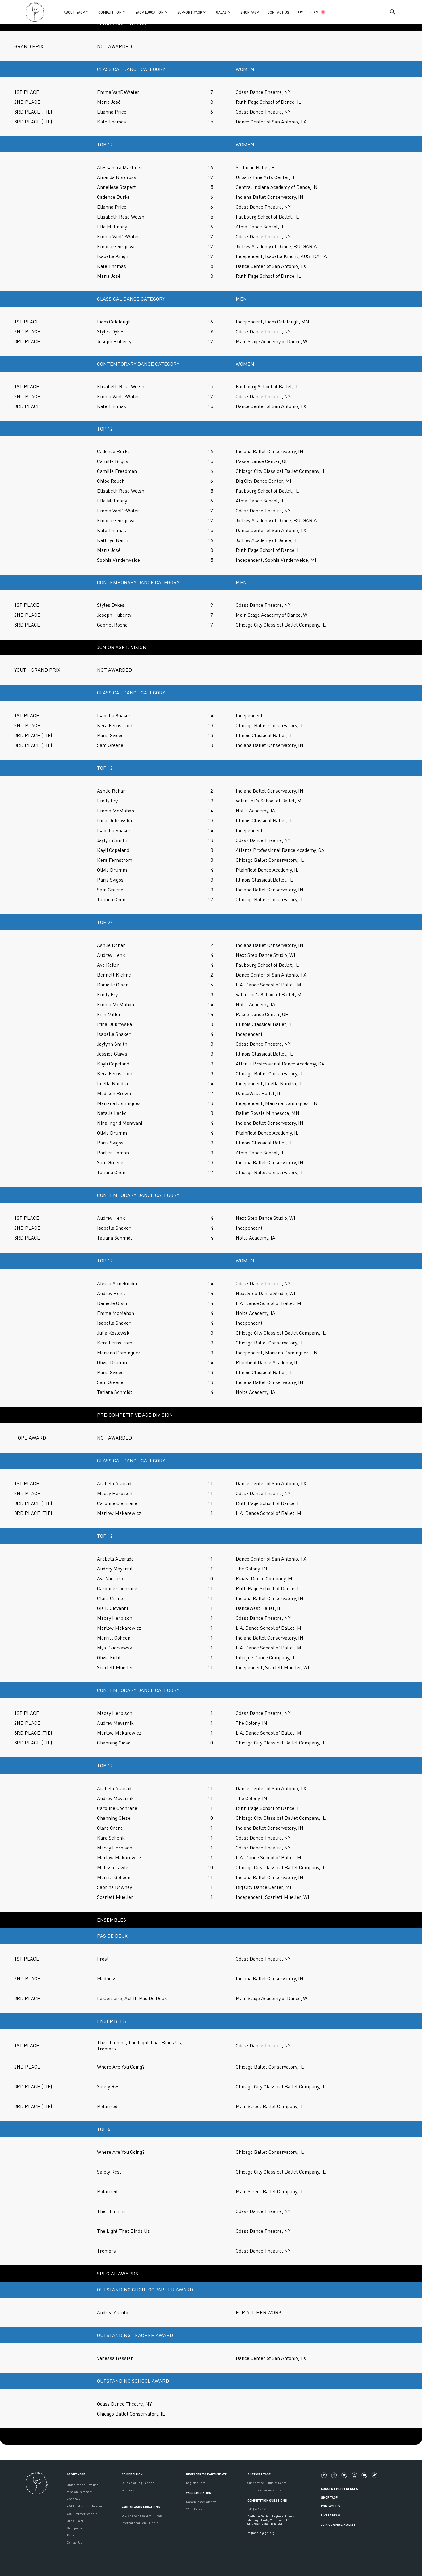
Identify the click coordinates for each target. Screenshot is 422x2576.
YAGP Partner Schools (82, 2514)
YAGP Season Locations (141, 2507)
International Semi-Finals (140, 2523)
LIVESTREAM (308, 12)
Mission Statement (80, 2492)
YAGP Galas (194, 2509)
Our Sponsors (76, 2528)
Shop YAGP (329, 2497)
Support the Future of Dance (267, 2483)
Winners (128, 2490)
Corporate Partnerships (264, 2490)
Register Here (196, 2483)
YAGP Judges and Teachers (85, 2506)
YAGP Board (75, 2499)
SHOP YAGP (249, 12)
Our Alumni (75, 2521)
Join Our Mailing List (338, 2524)
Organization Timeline (82, 2485)
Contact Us (74, 2542)
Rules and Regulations (138, 2483)
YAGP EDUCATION (199, 2493)
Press (71, 2535)
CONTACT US (278, 12)
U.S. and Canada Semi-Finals (142, 2516)
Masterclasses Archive (201, 2502)
